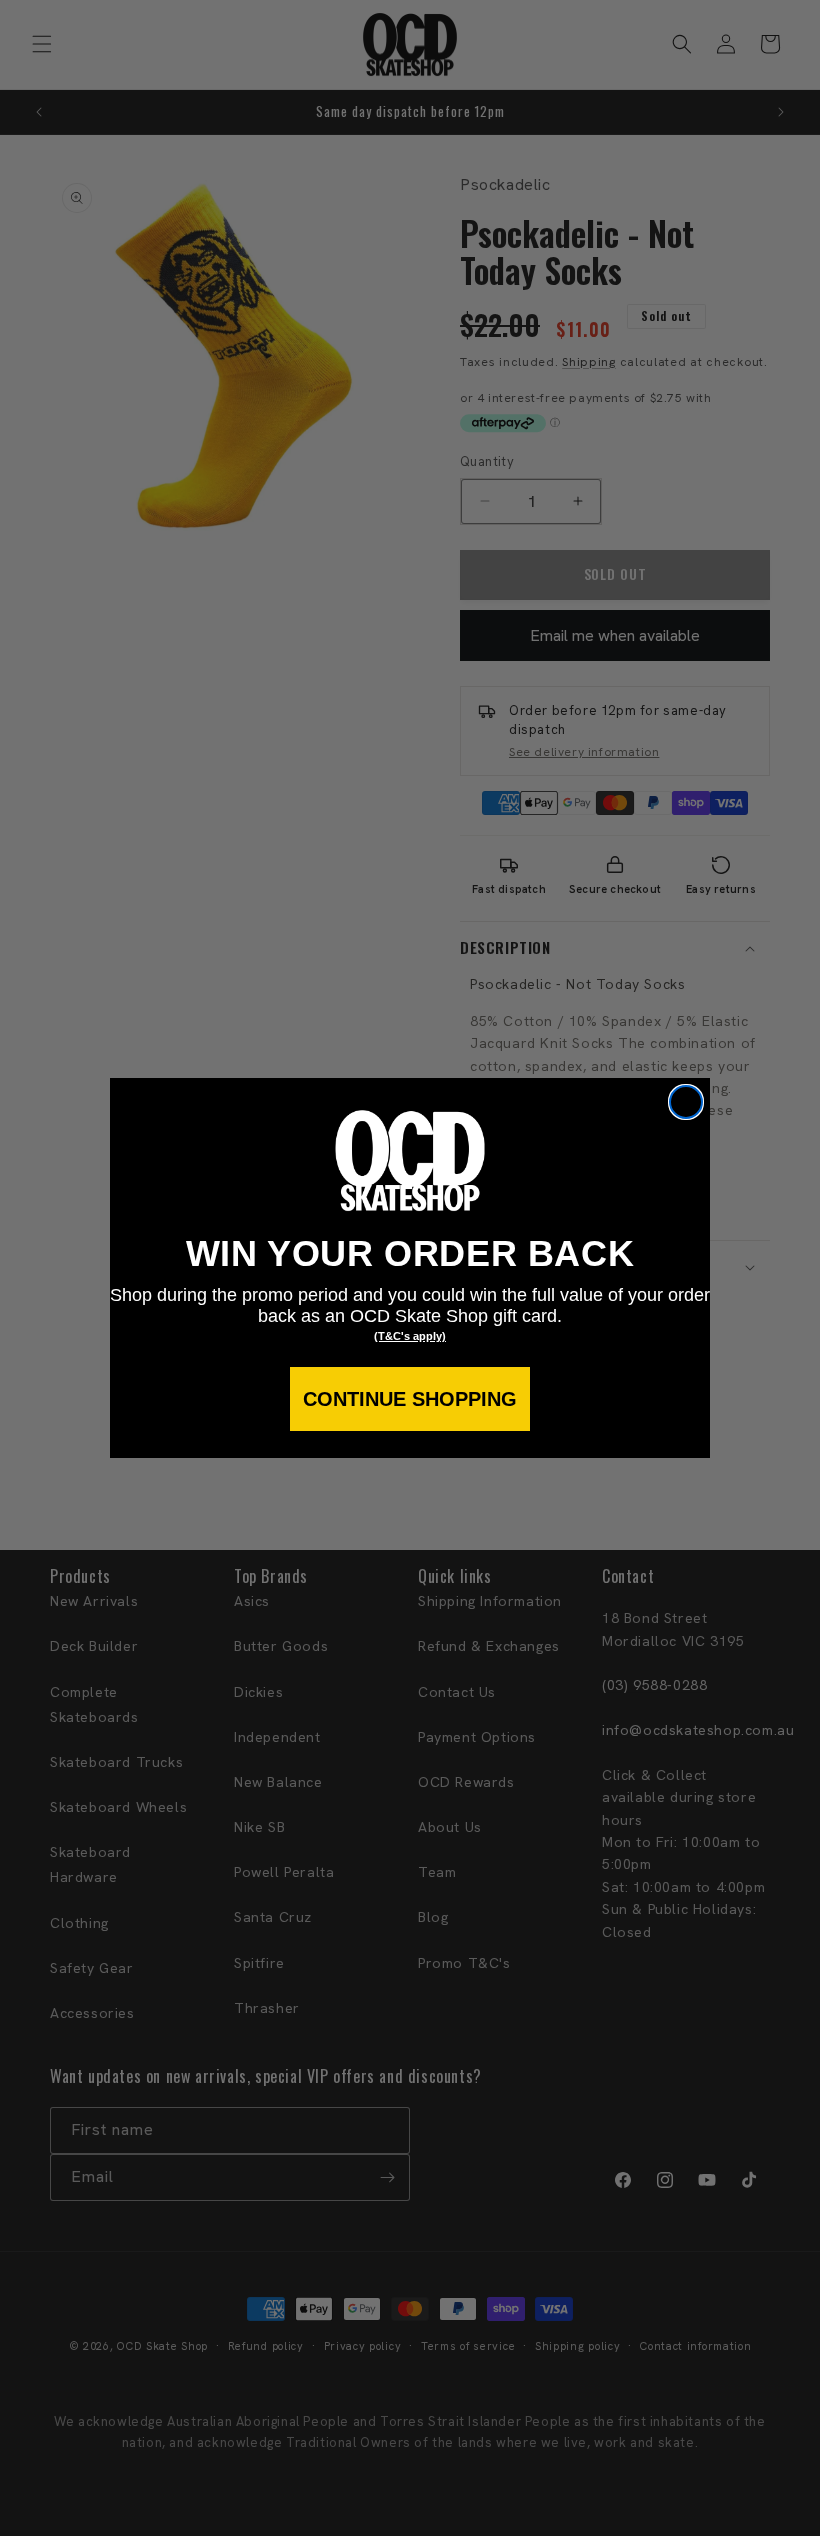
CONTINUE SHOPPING (410, 1399)
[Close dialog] (686, 1102)
